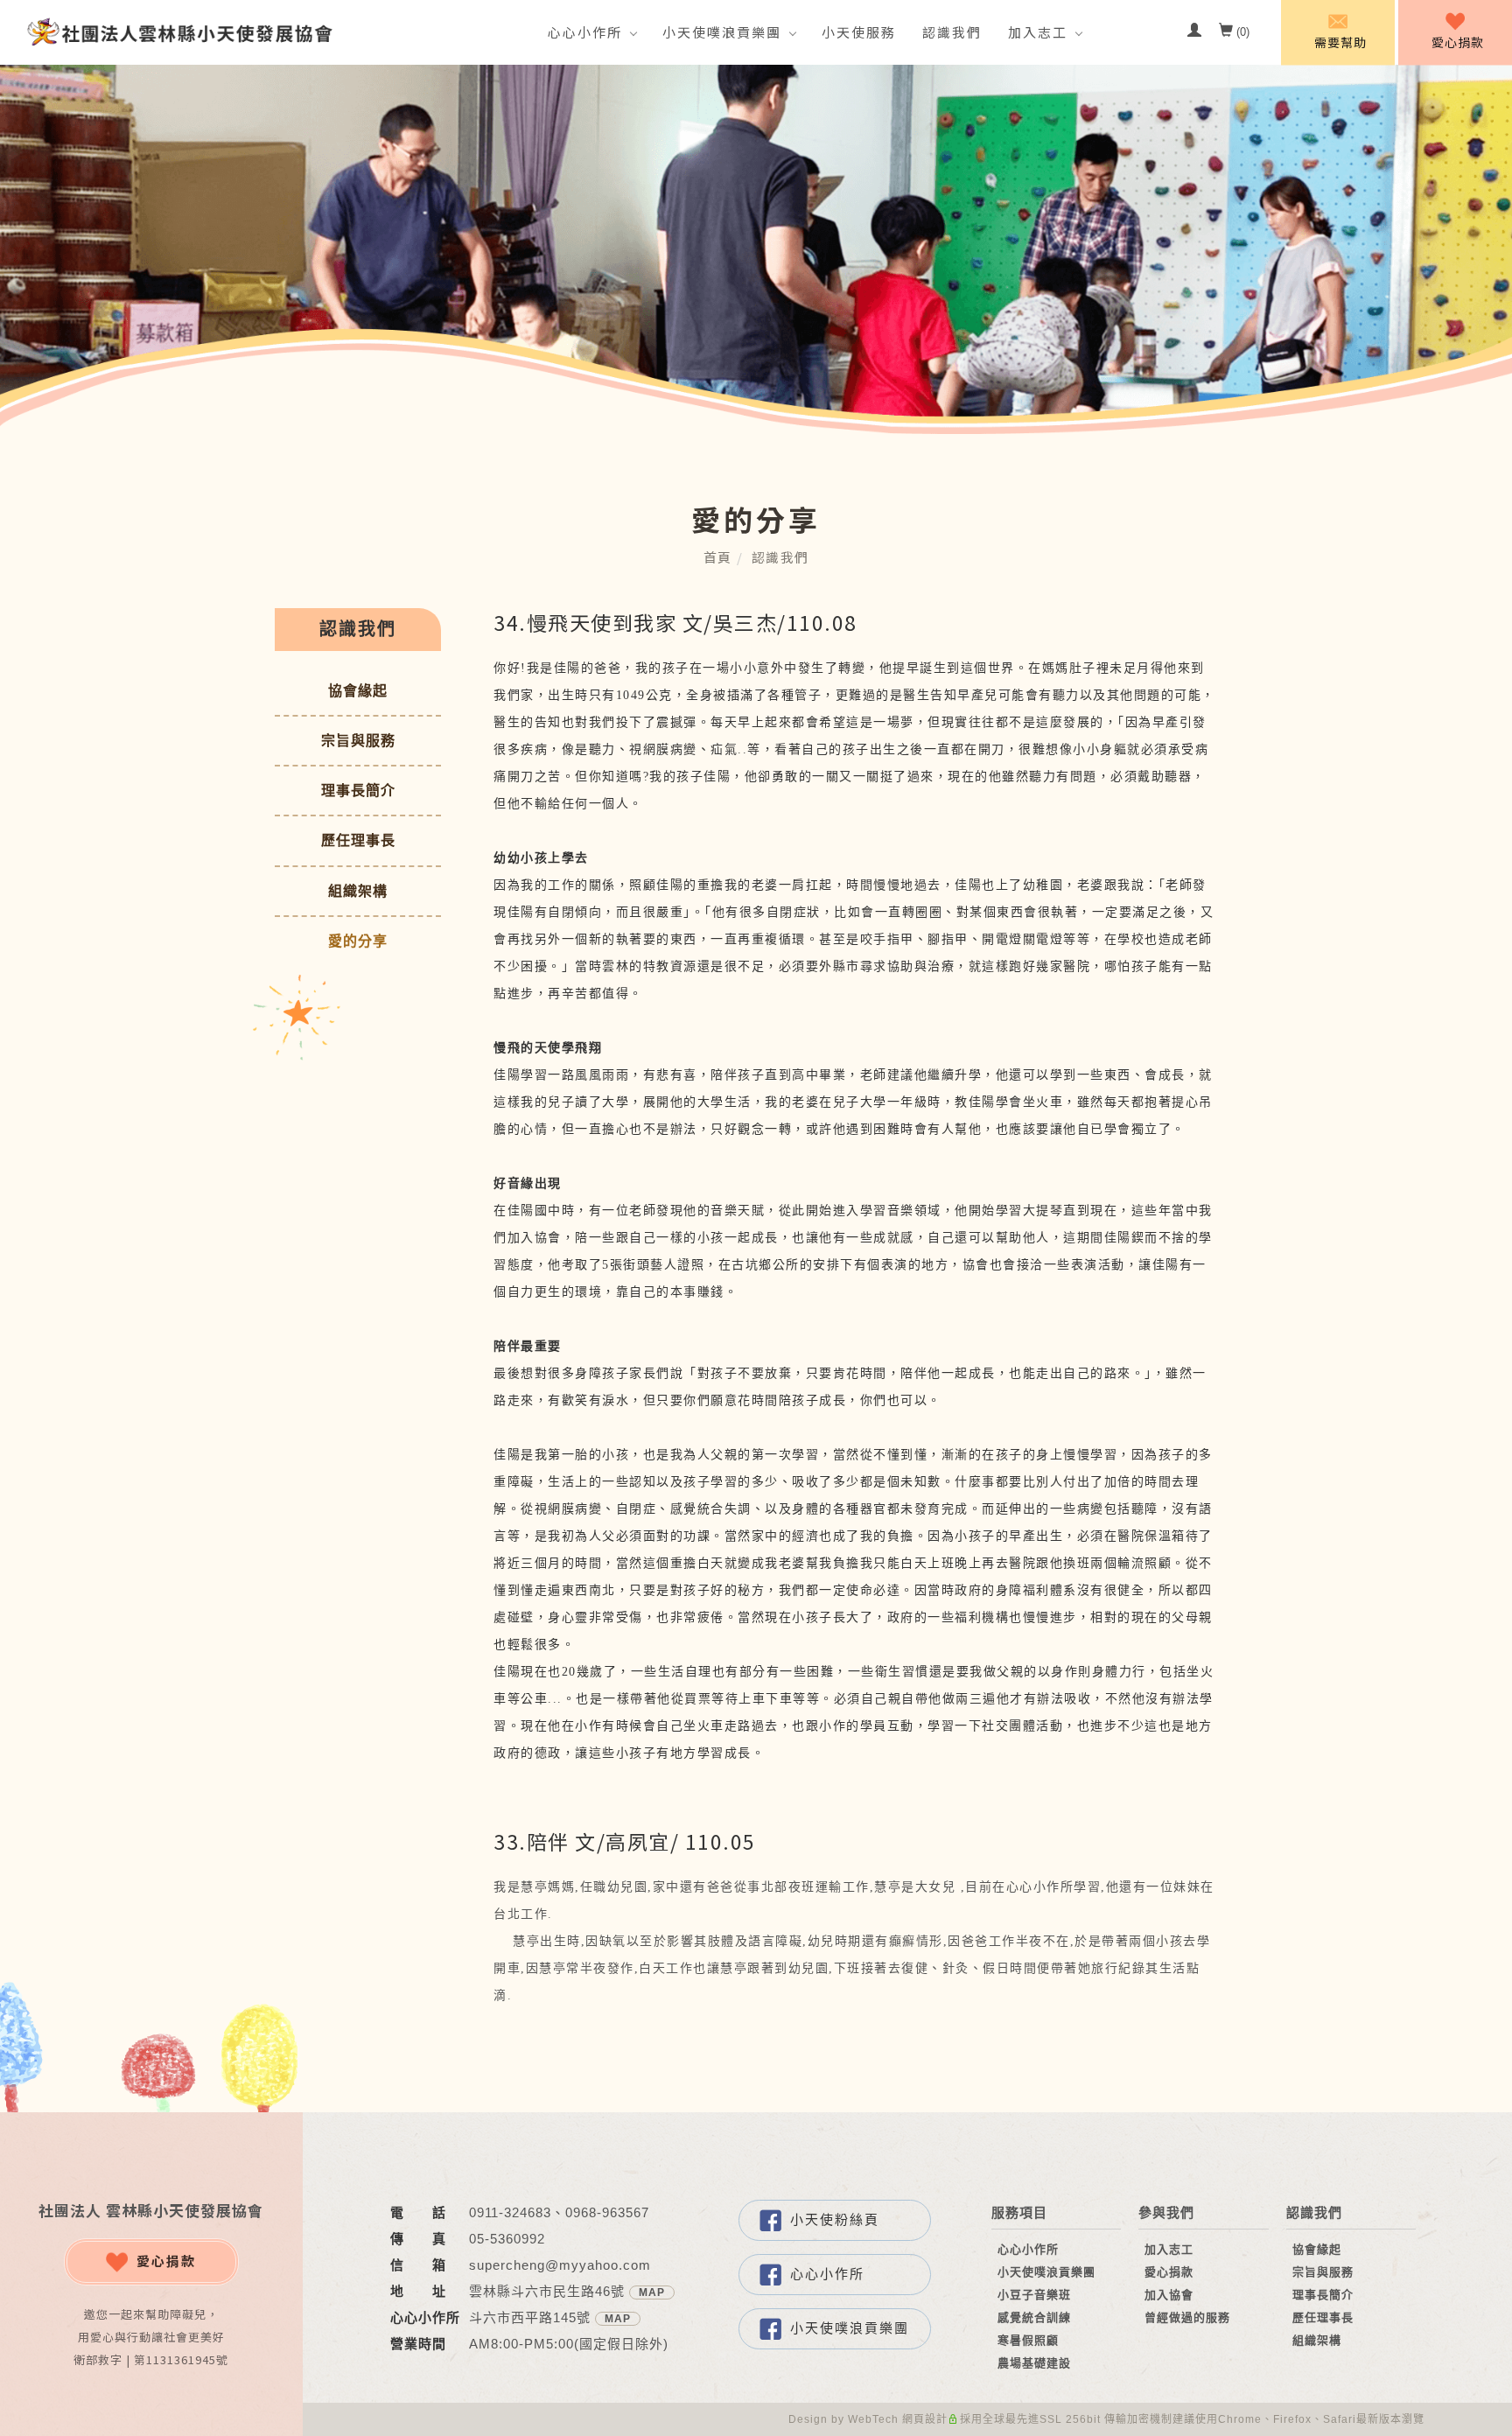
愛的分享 (358, 941)
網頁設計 (925, 2419)
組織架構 (358, 891)
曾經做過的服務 (1187, 2317)
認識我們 (952, 32)
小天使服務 (859, 32)
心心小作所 (585, 32)
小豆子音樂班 (1034, 2295)
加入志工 (1038, 32)
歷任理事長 (358, 840)
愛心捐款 (166, 2261)
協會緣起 (358, 691)
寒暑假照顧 (1028, 2340)
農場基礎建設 (1034, 2363)
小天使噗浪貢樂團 (722, 32)
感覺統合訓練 (1034, 2317)
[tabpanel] (756, 249)
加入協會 (1169, 2295)
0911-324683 (510, 2212)
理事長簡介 (358, 791)
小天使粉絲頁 (835, 2219)
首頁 (718, 557)
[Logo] (179, 31)
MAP (652, 2292)
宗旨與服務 (358, 741)
